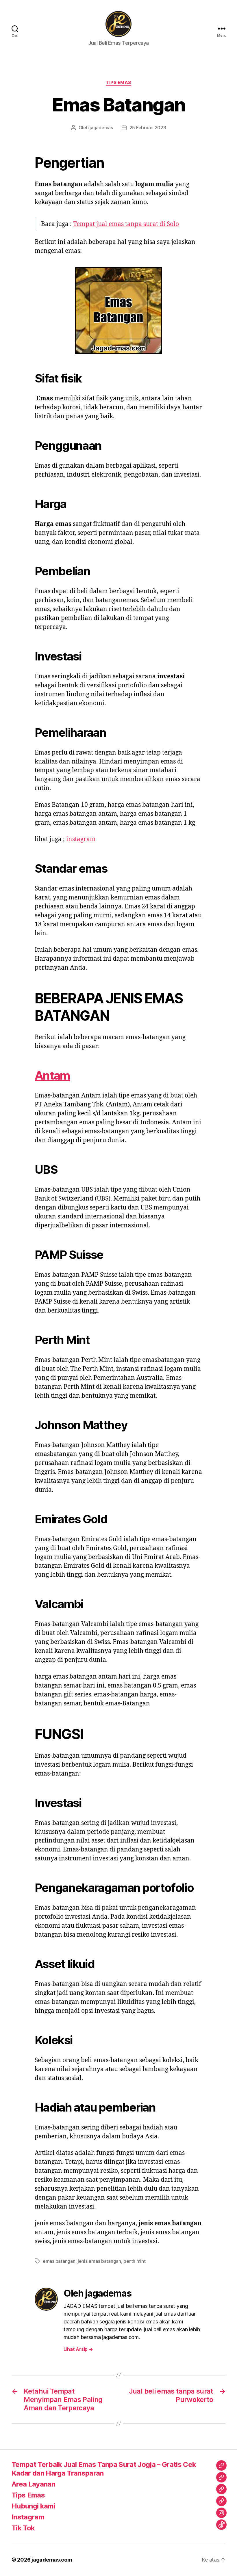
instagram (81, 839)
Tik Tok (23, 2528)
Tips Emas (118, 83)
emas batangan (59, 2261)
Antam (52, 1075)
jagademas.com (52, 2560)
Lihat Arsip (78, 2349)
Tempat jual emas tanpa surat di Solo (126, 224)
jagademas (101, 128)
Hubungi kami (33, 2506)
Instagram (28, 2517)
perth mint (134, 2261)
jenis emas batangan (99, 2261)
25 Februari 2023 (148, 128)
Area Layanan (33, 2484)
